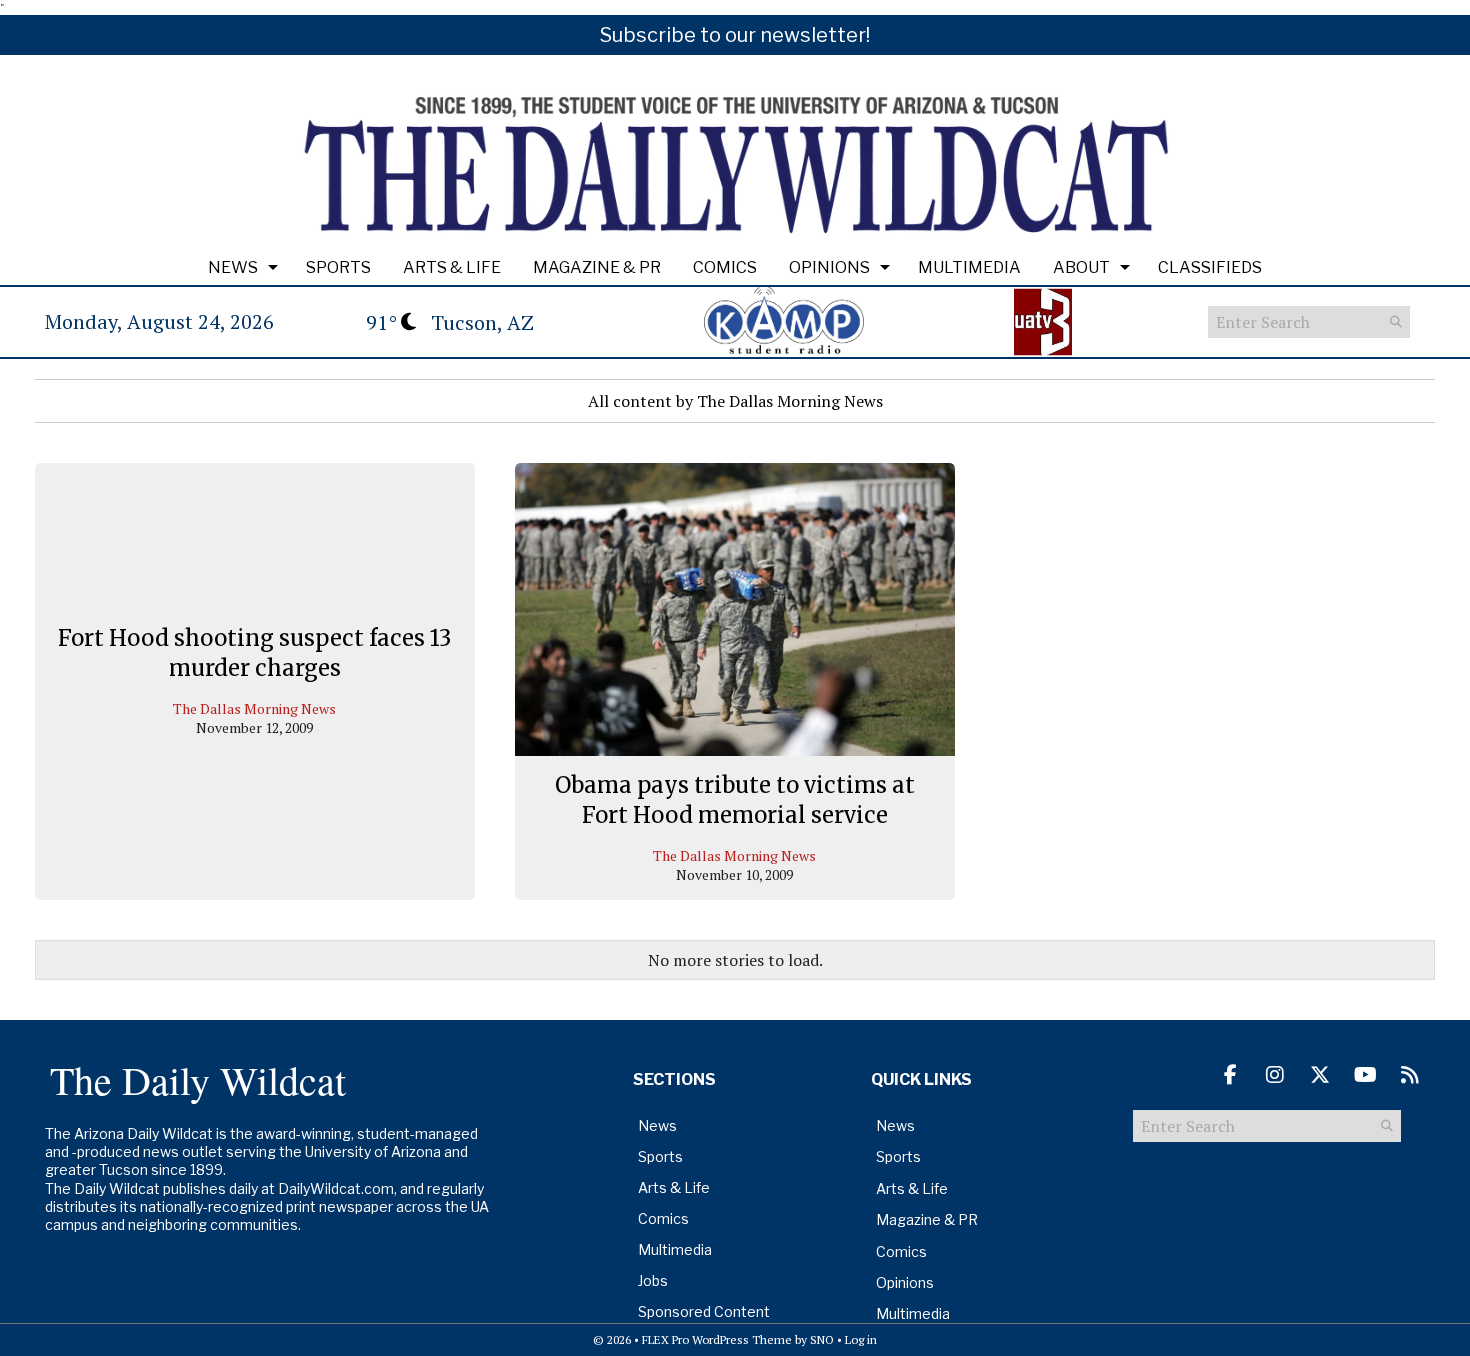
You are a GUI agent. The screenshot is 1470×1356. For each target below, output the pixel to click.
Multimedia (969, 267)
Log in (861, 1339)
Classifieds (1210, 267)
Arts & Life (452, 267)
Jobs (653, 1280)
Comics (725, 267)
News (233, 267)
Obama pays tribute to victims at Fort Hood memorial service (735, 800)
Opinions (829, 267)
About (1081, 267)
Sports (338, 267)
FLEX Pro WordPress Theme (717, 1339)
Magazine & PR (597, 267)
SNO (822, 1339)
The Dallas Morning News (254, 708)
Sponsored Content (704, 1311)
